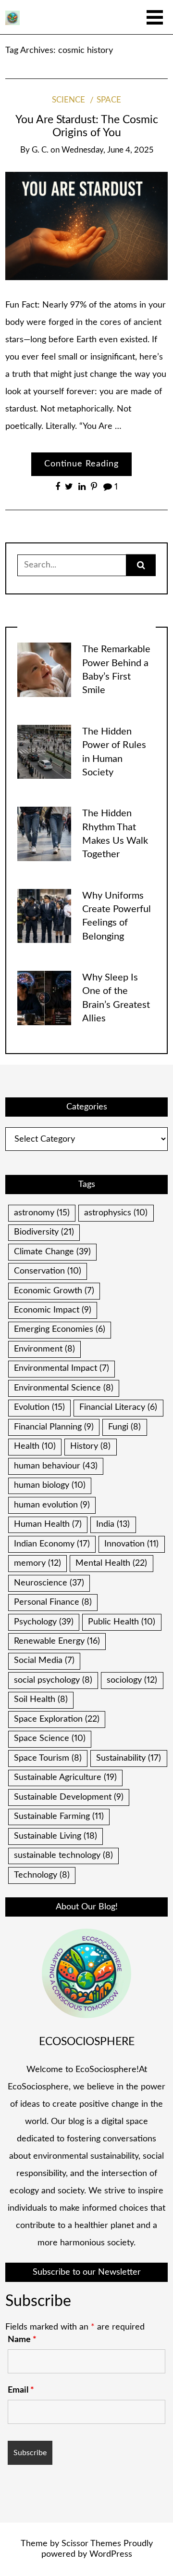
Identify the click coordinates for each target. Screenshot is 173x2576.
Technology (42, 1875)
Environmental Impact (62, 1368)
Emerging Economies (60, 1329)
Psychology (44, 1622)
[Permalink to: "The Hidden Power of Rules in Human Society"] (44, 752)
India (113, 1524)
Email (21, 2390)
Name (22, 2340)
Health (35, 1446)
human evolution (52, 1505)
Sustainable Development (69, 1797)
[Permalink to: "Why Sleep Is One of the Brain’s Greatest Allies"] (44, 998)
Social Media (44, 1661)
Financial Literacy (118, 1407)
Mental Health (111, 1563)
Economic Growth (54, 1291)
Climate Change (52, 1252)
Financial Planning (54, 1427)
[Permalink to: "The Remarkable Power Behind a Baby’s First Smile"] (44, 670)
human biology (50, 1485)
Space (109, 100)
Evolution (39, 1407)
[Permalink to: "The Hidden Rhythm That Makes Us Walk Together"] (44, 834)
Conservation (48, 1271)
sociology (132, 1680)
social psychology (53, 1680)
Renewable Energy (57, 1641)
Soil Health (41, 1700)
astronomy (42, 1213)
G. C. (40, 150)
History (90, 1446)
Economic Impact (53, 1310)
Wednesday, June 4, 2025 (107, 150)
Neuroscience (49, 1583)
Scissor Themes (91, 2544)
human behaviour (56, 1466)
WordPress (111, 2554)
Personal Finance (53, 1602)
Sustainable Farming (59, 1816)
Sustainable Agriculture (65, 1777)
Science (68, 100)
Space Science (50, 1739)
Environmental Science (64, 1388)
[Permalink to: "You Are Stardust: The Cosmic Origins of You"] (86, 226)
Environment (44, 1349)
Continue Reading (81, 464)
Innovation (131, 1544)
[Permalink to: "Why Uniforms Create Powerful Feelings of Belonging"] (44, 916)
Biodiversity (44, 1232)
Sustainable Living (56, 1836)
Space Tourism (48, 1758)
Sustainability (129, 1758)
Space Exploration (57, 1719)
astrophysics (116, 1213)
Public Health (122, 1622)
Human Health (48, 1524)
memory (37, 1563)
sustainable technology (63, 1855)
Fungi (124, 1427)
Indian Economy (52, 1544)
